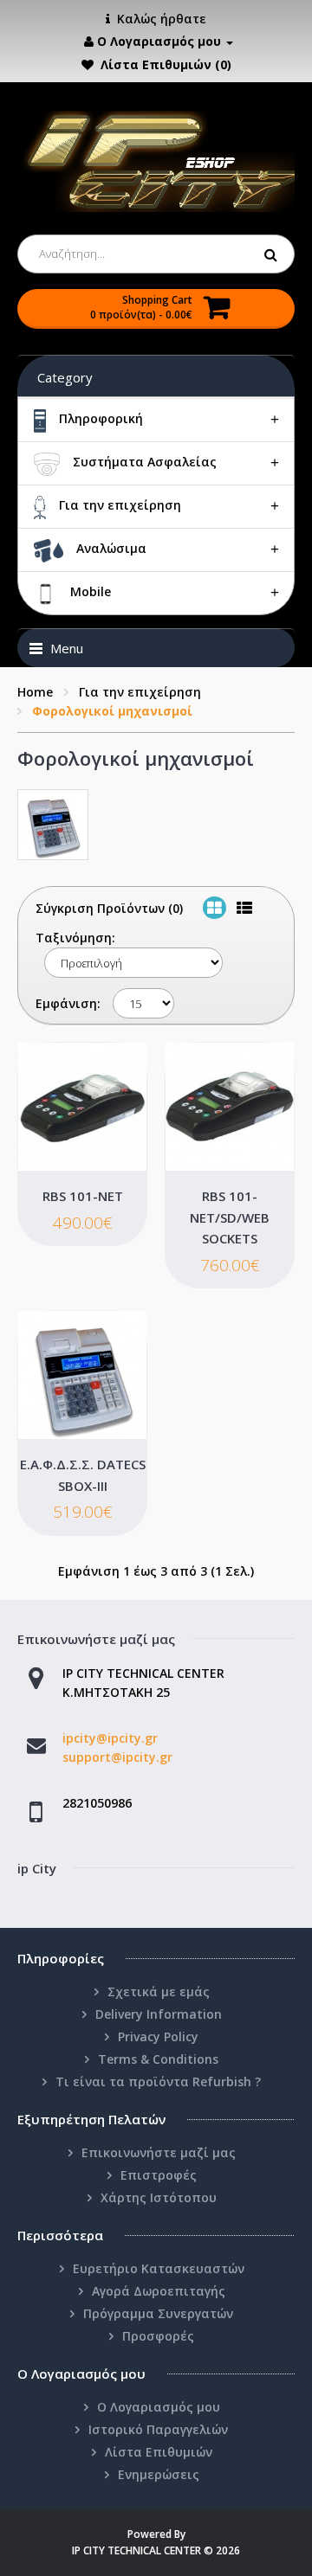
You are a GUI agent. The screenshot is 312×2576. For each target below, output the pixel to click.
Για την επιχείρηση (140, 692)
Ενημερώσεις (159, 2474)
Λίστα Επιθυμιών (159, 2452)
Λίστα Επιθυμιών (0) (166, 64)
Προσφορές (158, 2336)
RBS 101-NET (83, 1196)
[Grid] (214, 908)
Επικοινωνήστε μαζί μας (159, 2152)
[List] (244, 908)
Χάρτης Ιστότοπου (159, 2197)
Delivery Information (159, 2014)
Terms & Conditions (158, 2059)
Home (35, 692)
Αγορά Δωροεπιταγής (159, 2291)
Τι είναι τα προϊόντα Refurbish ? (158, 2081)
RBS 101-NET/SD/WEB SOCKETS (230, 1217)
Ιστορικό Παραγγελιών (158, 2429)
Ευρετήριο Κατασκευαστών (159, 2268)
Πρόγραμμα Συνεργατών (158, 2313)
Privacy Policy (158, 2036)
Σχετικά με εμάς (159, 1991)
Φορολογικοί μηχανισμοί (112, 711)
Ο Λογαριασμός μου (159, 2407)
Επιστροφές (159, 2175)
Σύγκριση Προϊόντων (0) (109, 908)
